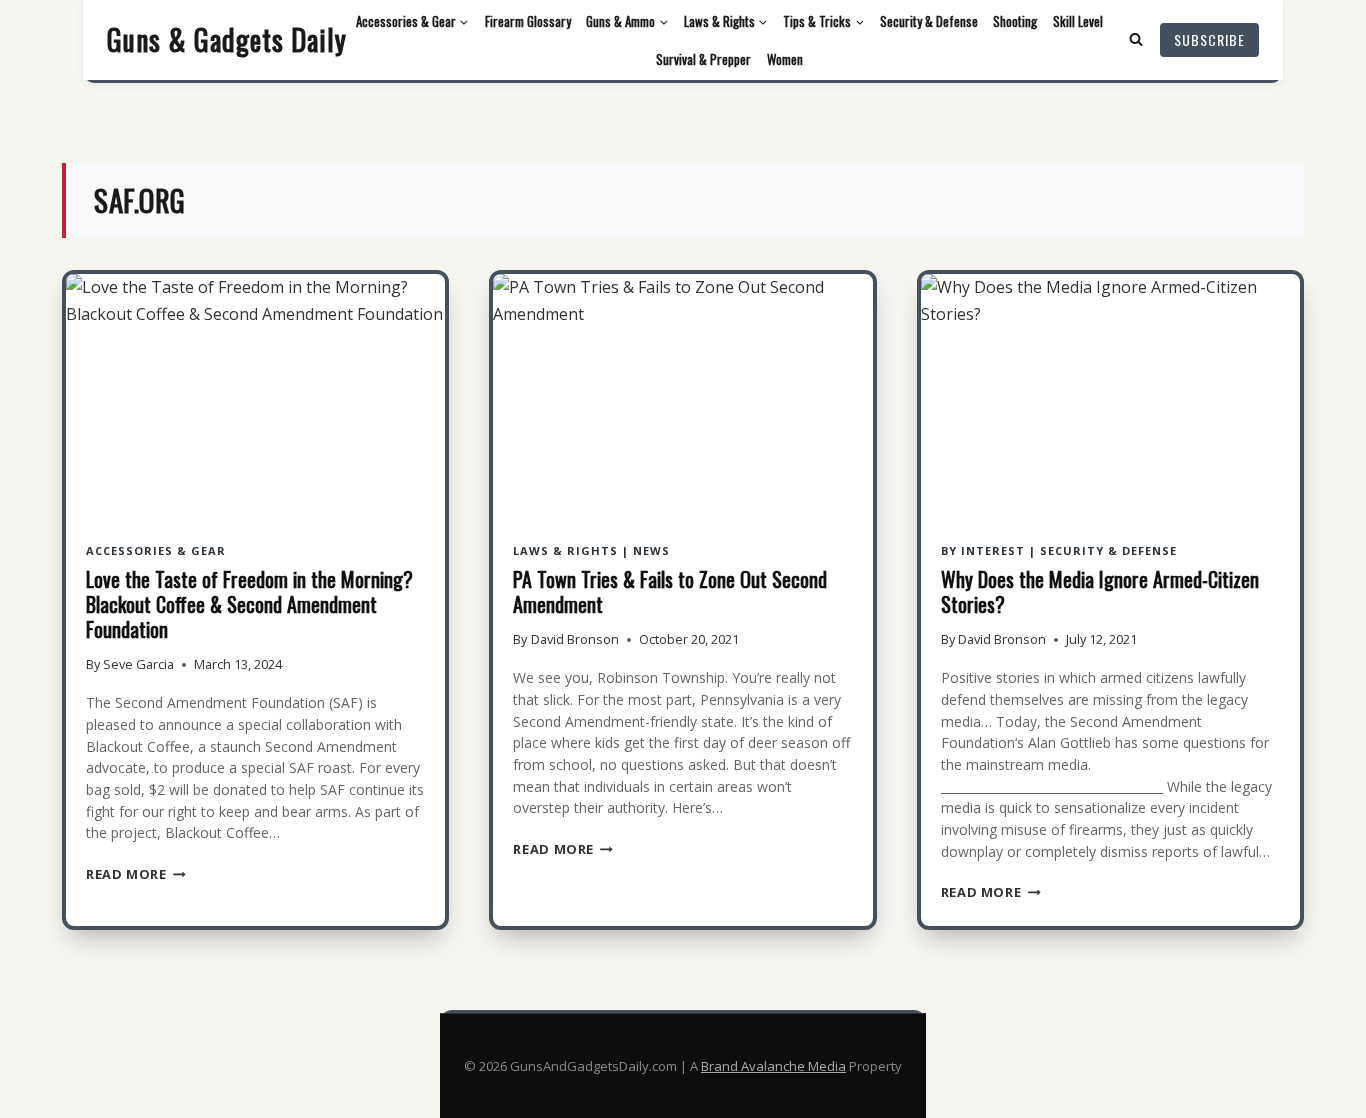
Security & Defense (929, 21)
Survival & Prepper (703, 59)
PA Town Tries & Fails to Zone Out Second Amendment (670, 591)
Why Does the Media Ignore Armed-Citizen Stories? (1100, 591)
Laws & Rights (565, 550)
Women (785, 59)
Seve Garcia (138, 664)
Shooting (1015, 21)
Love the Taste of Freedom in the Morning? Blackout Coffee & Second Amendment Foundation (249, 604)
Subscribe (1209, 39)
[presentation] (255, 400)
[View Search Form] (1136, 40)
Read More (136, 874)
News (651, 550)
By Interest (983, 550)
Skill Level (1078, 21)
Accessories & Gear (156, 550)
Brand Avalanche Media (773, 1066)
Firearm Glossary (528, 21)
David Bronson (575, 639)
